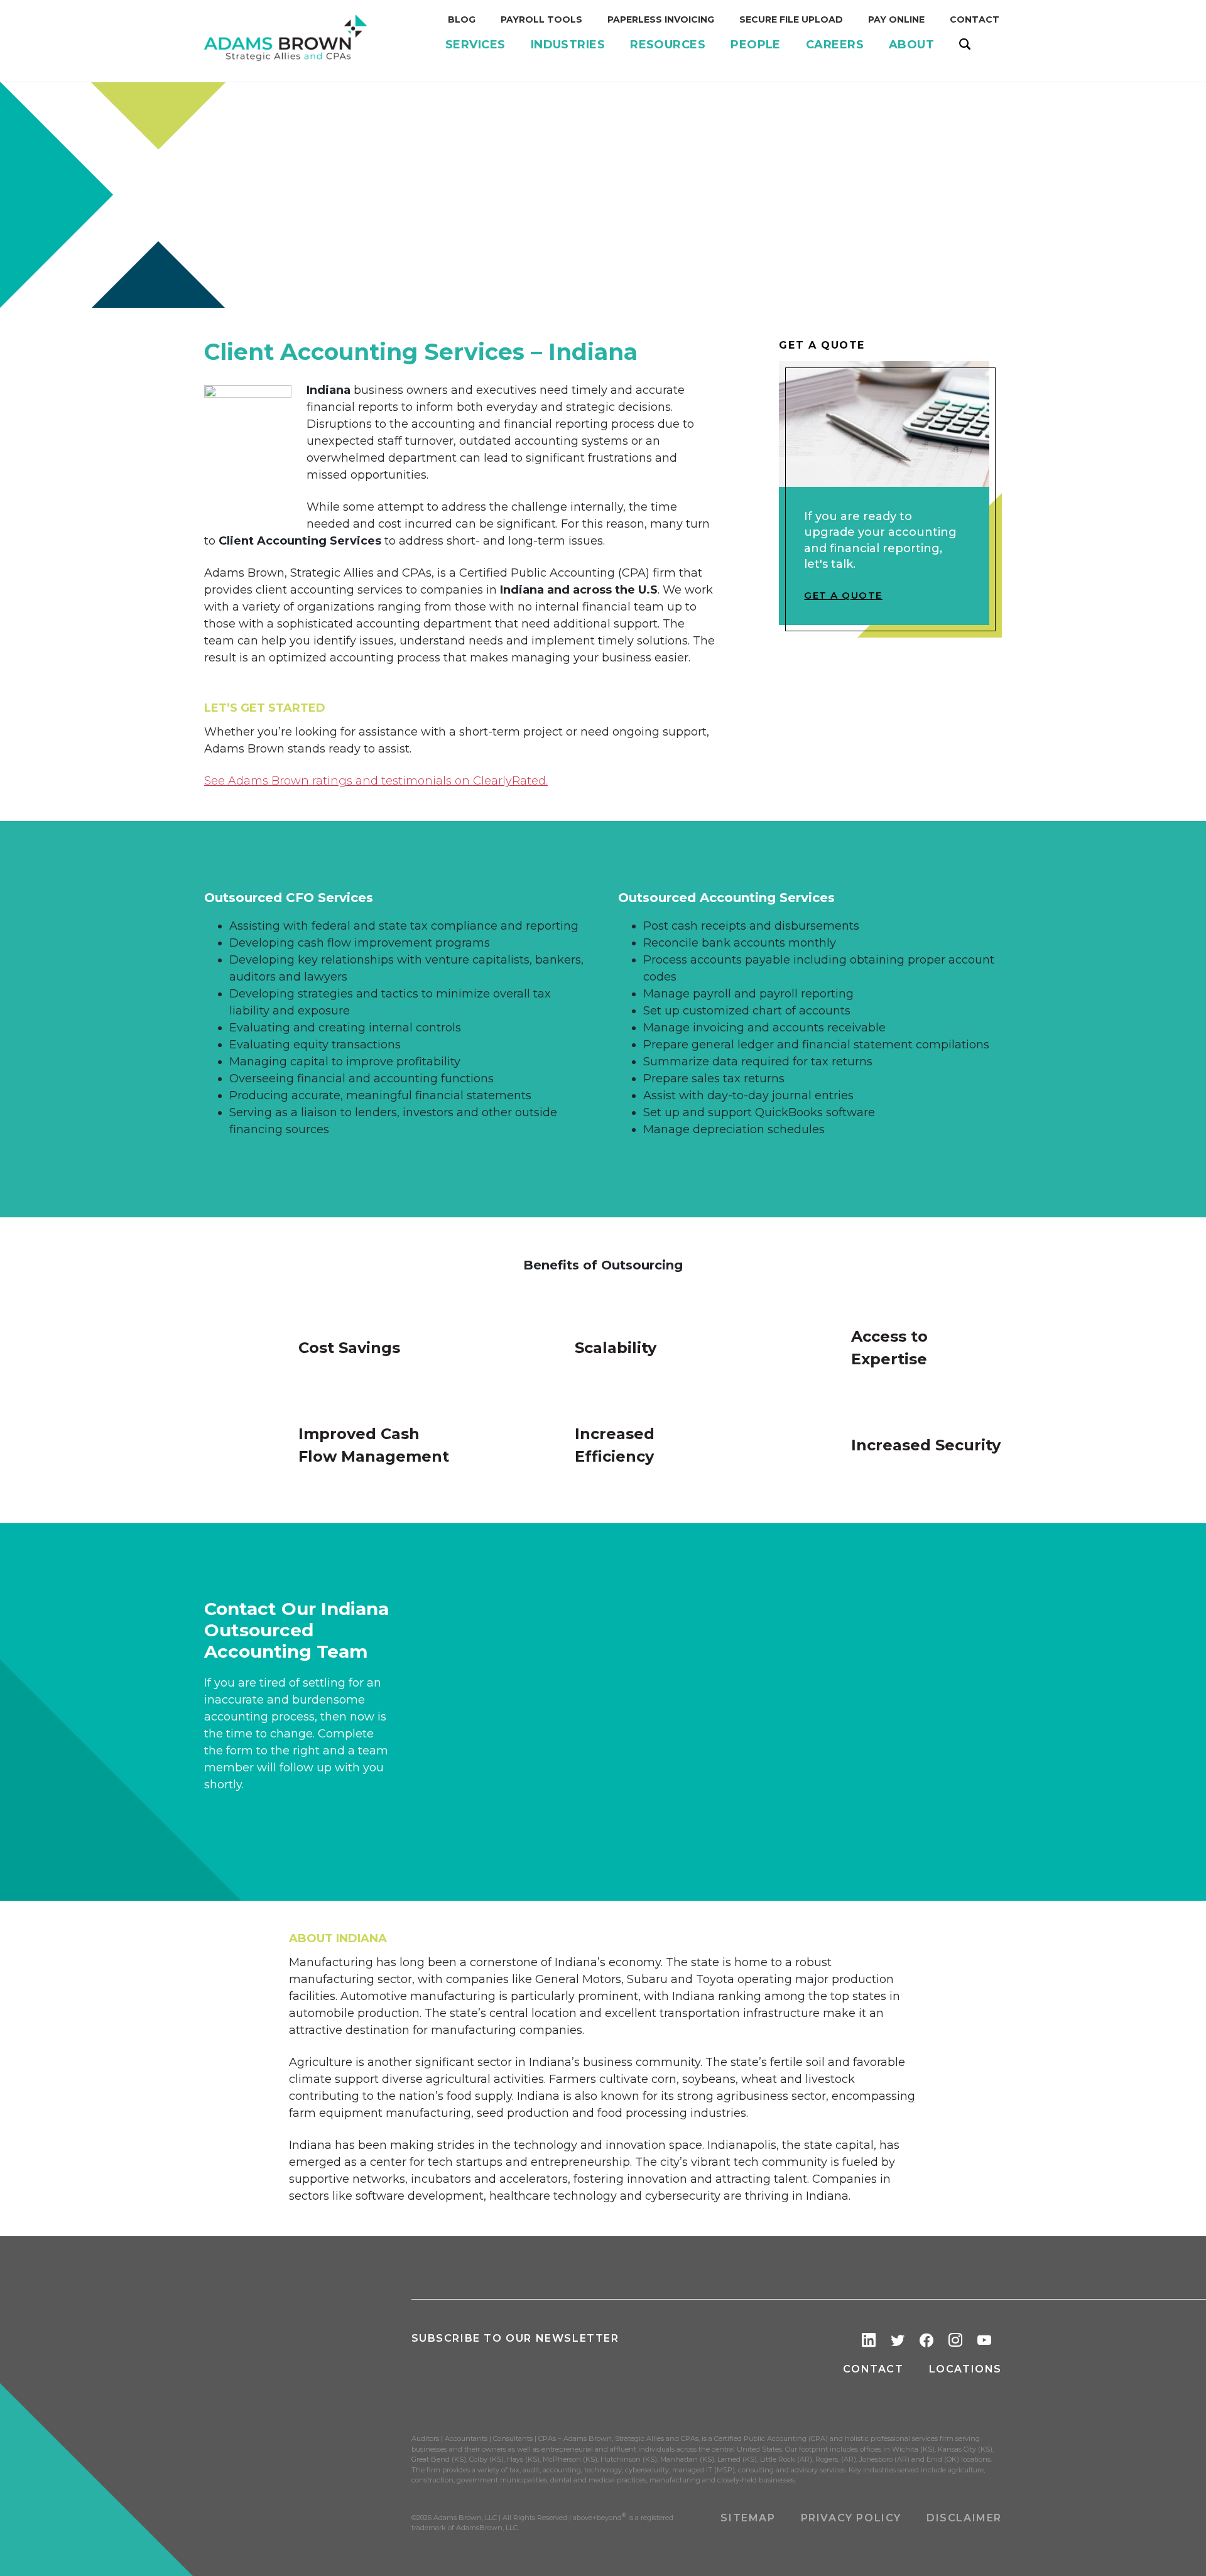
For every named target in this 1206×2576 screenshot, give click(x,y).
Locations (965, 2369)
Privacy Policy (851, 2518)
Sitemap (748, 2518)
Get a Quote (843, 595)
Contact (873, 2369)
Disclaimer (964, 2518)
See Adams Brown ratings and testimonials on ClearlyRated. (376, 781)
